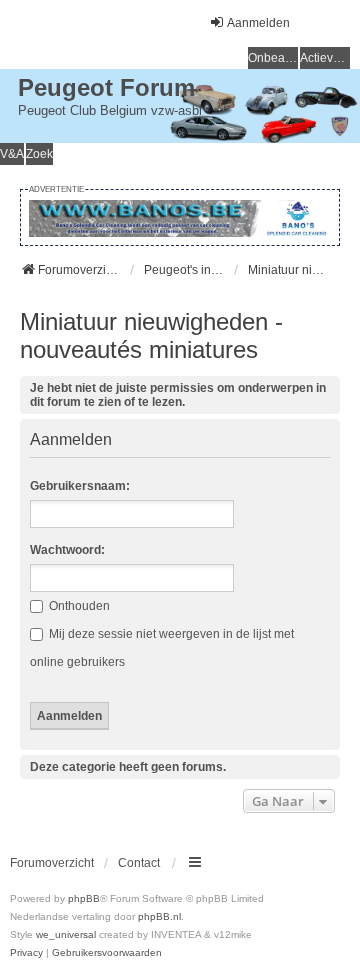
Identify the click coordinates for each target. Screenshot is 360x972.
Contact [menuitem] (139, 863)
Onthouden (78, 606)
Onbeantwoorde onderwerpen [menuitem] (273, 58)
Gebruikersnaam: (80, 486)
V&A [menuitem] (12, 154)
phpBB (84, 898)
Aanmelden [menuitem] (258, 23)
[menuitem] (26, 953)
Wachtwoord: (67, 550)
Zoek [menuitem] (39, 154)
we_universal (66, 934)
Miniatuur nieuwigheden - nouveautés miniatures (151, 335)
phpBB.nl (159, 916)
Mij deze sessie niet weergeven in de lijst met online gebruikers (162, 648)
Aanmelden (71, 440)
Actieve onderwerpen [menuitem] (325, 58)
